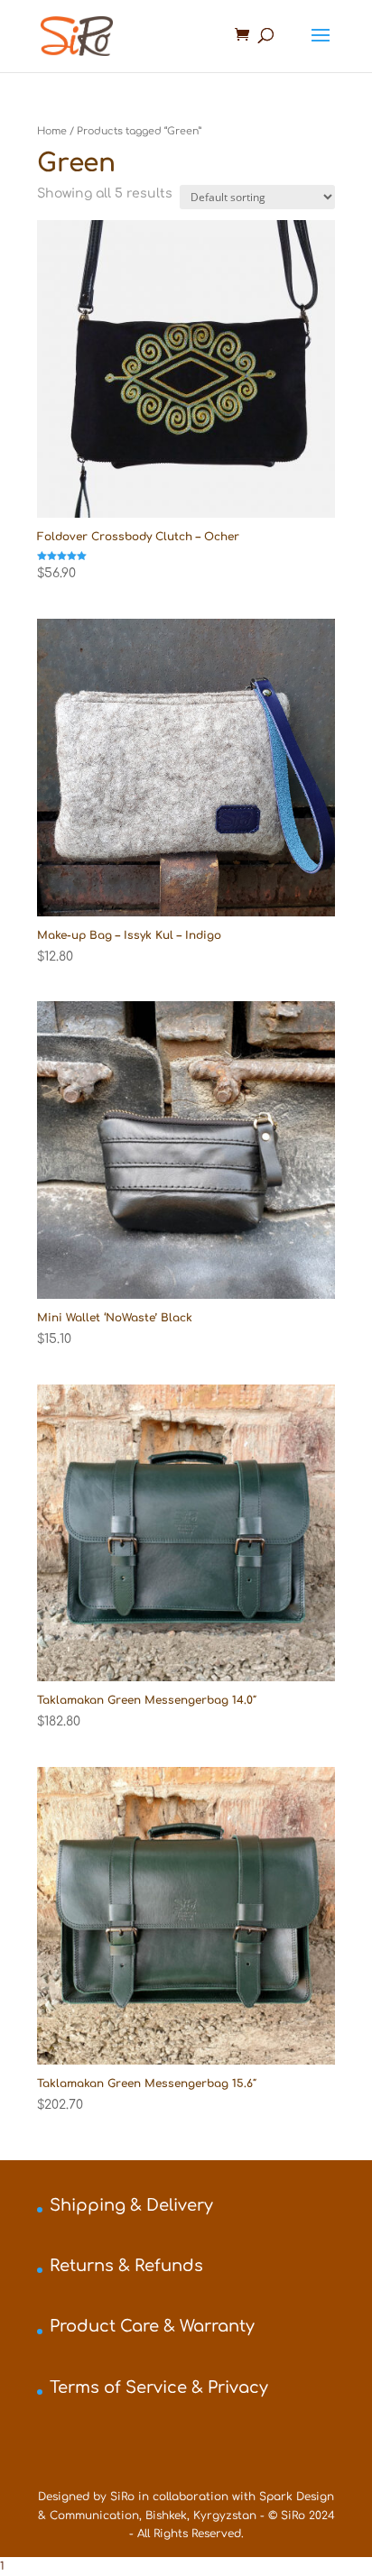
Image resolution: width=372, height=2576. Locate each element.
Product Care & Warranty (152, 2326)
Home (52, 131)
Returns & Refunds (126, 2266)
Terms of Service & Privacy (159, 2387)
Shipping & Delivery (131, 2205)
